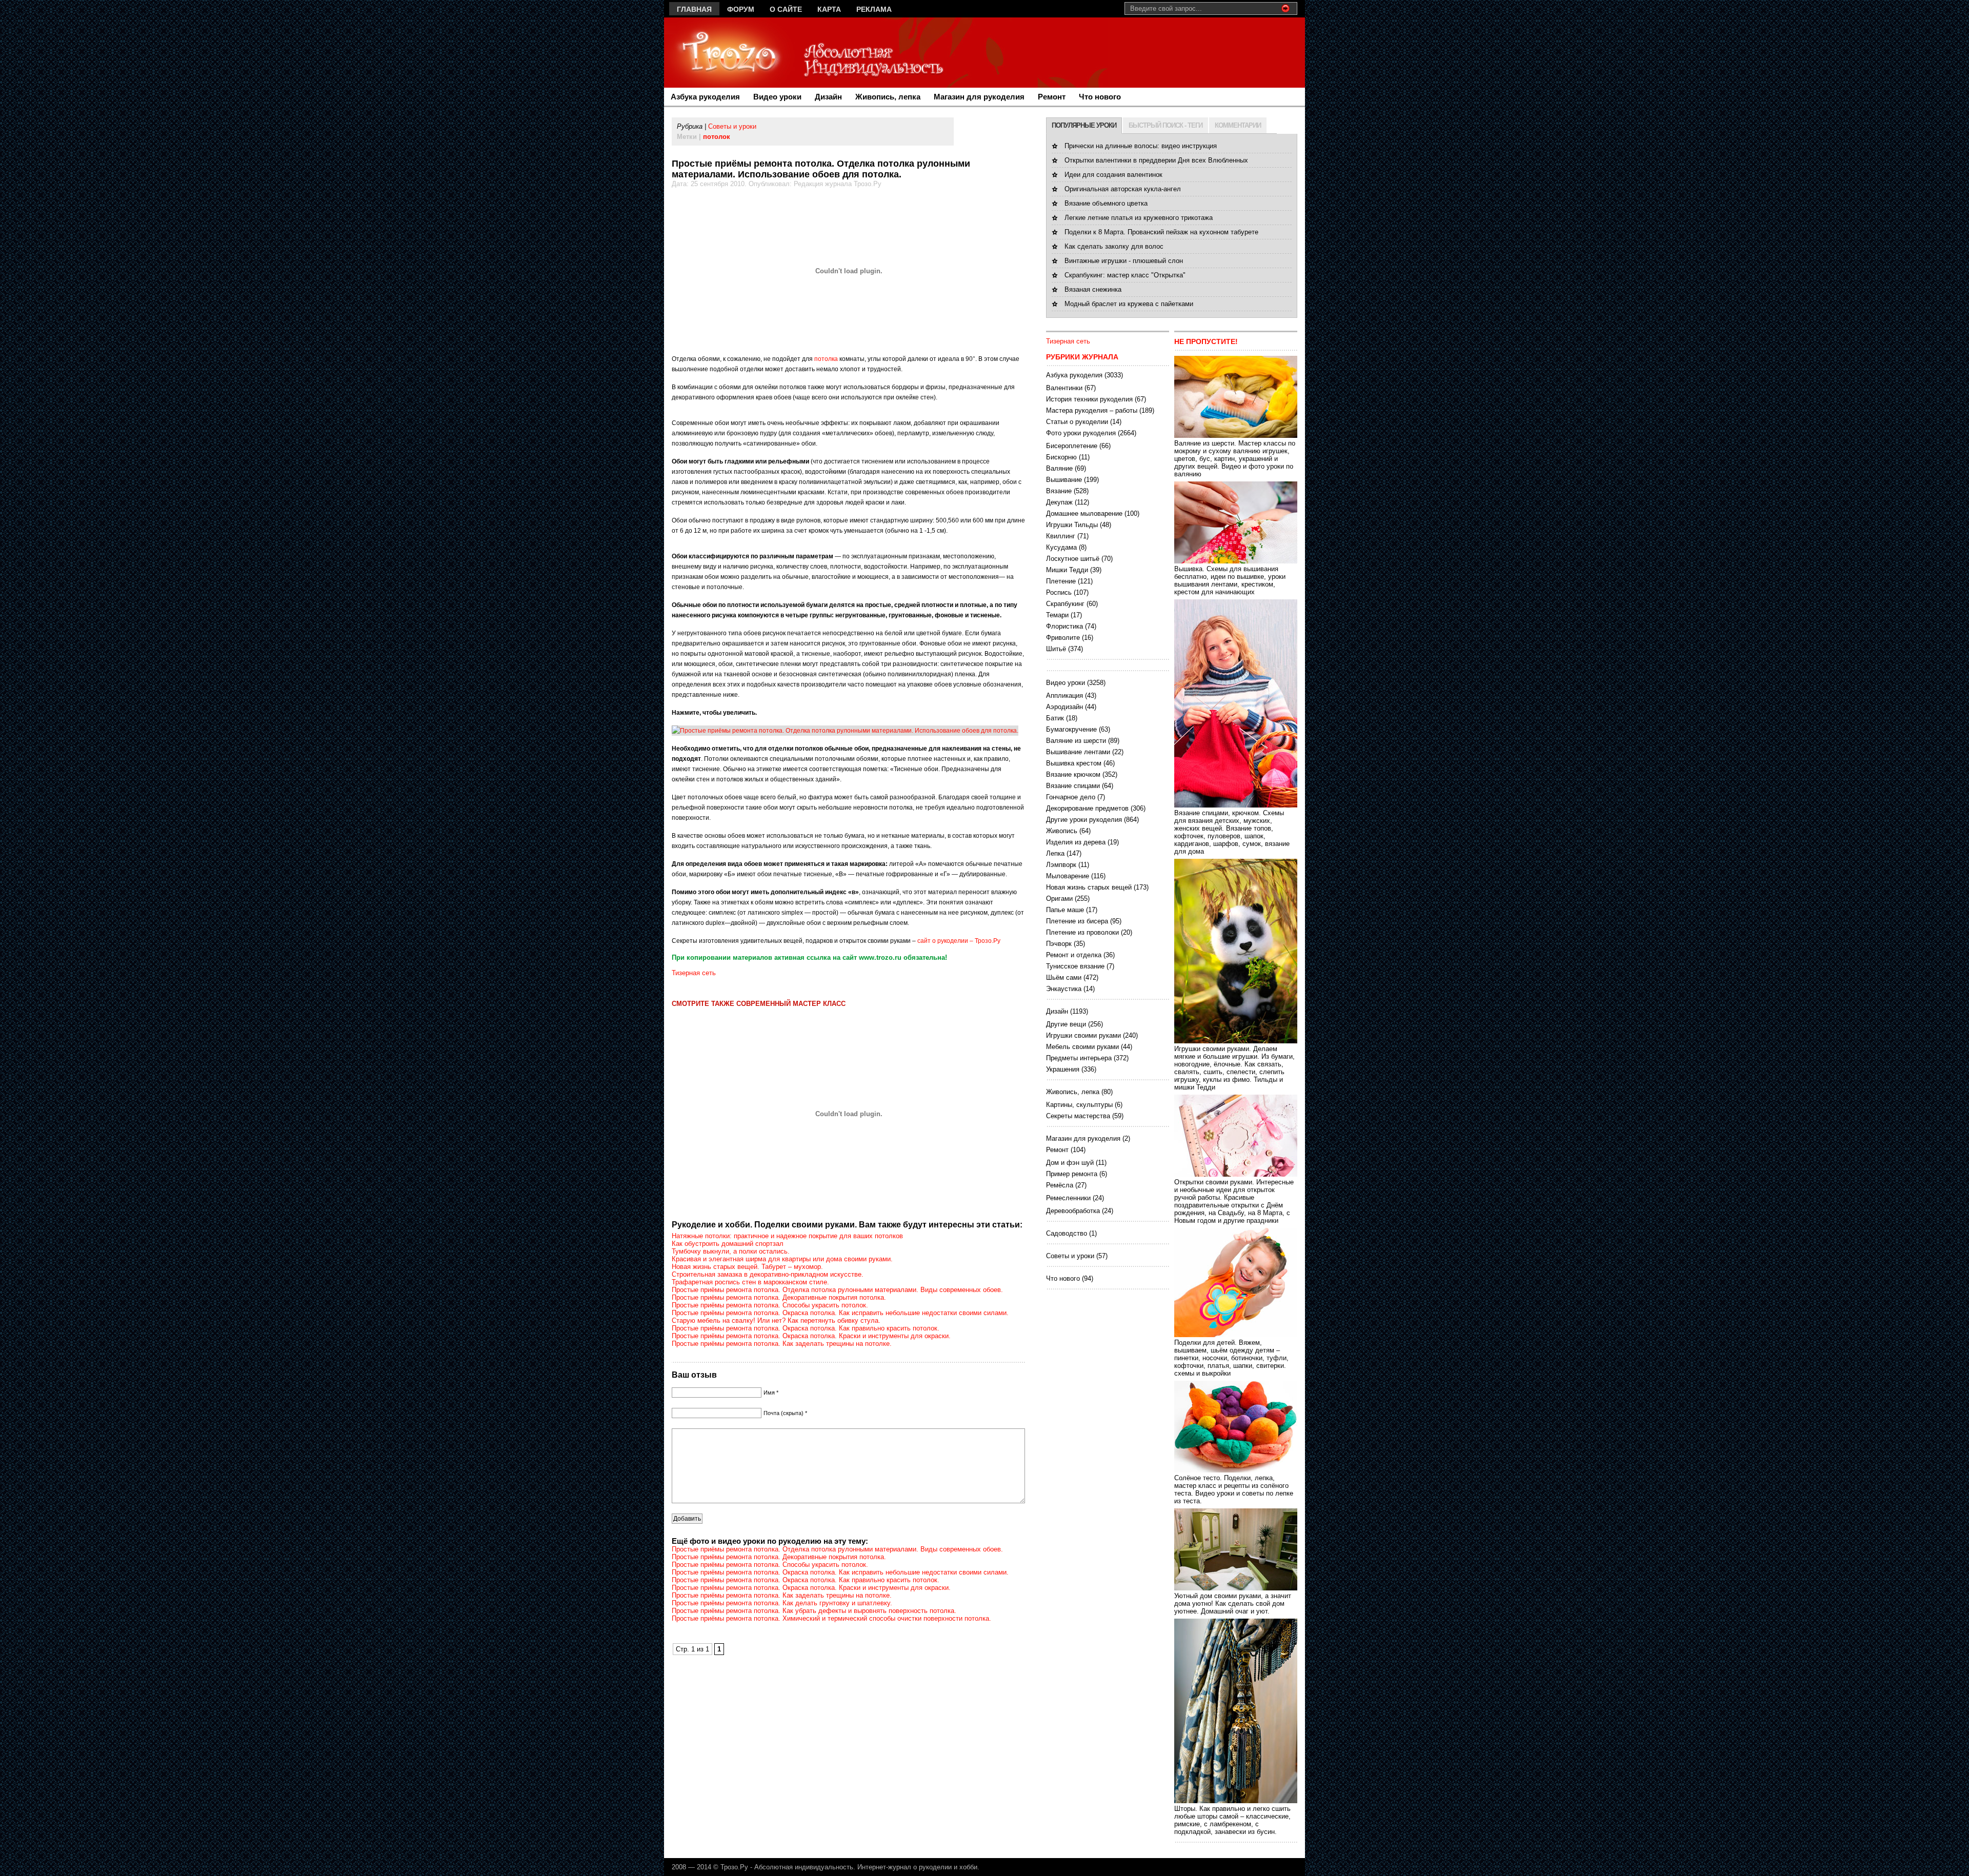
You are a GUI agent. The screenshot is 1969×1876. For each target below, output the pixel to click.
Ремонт (1052, 97)
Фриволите (1063, 638)
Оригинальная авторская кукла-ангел (1123, 189)
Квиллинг (1061, 536)
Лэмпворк (1061, 865)
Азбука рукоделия (705, 97)
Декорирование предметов (1087, 808)
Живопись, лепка (888, 97)
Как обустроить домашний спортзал (728, 1244)
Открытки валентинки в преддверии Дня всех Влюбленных (1156, 160)
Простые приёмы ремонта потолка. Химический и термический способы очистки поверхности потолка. (831, 1618)
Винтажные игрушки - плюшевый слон (1124, 261)
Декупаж (1059, 502)
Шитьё (1056, 649)
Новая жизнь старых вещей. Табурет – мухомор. (747, 1267)
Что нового (1100, 97)
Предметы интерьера (1079, 1058)
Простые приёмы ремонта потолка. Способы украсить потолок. (770, 1305)
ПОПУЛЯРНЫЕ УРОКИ (1084, 125)
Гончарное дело (1071, 797)
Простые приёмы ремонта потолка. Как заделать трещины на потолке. (782, 1344)
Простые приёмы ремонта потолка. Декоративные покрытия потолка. (779, 1297)
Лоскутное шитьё (1073, 559)
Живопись (1062, 831)
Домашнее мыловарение (1084, 513)
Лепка (1055, 853)
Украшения (1063, 1069)
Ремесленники (1068, 1198)
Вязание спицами (1073, 786)
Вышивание (1064, 480)
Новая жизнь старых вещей (1089, 887)
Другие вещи (1066, 1024)
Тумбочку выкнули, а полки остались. (731, 1251)
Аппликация (1064, 695)
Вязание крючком (1073, 774)
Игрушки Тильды (1072, 525)
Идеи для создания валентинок (1113, 175)
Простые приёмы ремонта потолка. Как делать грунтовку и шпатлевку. (782, 1603)
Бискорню (1061, 457)
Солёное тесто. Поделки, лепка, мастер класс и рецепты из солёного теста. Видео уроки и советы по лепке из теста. (1234, 1489)
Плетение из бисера (1077, 921)
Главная (694, 9)
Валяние (1059, 468)
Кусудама (1061, 547)
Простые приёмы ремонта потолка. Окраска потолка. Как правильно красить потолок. (806, 1328)
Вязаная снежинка (1093, 289)
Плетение (1061, 581)
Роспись (1059, 592)
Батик (1055, 718)
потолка (826, 359)
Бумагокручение (1071, 729)
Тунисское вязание (1075, 966)
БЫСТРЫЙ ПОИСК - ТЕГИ (1166, 125)
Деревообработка (1073, 1211)
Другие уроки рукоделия (1084, 820)
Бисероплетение (1072, 446)
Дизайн (828, 97)
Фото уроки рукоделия (1081, 433)
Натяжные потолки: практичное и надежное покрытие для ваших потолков (787, 1236)
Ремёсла (1060, 1185)
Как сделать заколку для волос (1114, 246)
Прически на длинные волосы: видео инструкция (1141, 146)
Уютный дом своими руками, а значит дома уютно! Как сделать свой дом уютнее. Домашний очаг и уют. (1233, 1603)
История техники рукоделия (1089, 399)
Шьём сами (1064, 977)
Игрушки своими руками (1083, 1035)
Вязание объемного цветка (1106, 203)
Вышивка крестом (1074, 763)
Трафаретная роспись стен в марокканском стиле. (750, 1282)
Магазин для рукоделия (979, 97)
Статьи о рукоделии (1077, 422)
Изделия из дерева (1076, 842)
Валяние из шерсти (1076, 741)
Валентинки (1064, 388)
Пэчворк (1059, 944)
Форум (741, 9)
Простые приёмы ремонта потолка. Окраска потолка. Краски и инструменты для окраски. (811, 1336)
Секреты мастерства (1078, 1116)
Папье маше (1065, 910)
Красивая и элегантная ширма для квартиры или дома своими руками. (782, 1259)
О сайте (786, 9)
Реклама (874, 9)
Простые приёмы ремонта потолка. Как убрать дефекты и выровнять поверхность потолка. (814, 1611)
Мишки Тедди (1067, 570)
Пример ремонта (1072, 1174)
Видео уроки (777, 97)
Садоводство (1067, 1233)
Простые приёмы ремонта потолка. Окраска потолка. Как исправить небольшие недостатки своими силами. (840, 1313)
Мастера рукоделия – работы (1092, 410)
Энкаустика (1064, 989)
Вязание (1059, 491)
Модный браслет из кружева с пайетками (1129, 304)
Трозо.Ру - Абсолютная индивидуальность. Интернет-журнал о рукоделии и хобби (849, 1867)
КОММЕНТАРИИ (1238, 125)
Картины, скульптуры (1079, 1105)
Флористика (1064, 626)
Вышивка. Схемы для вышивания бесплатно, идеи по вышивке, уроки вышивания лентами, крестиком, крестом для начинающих (1230, 580)
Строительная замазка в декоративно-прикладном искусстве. (768, 1274)
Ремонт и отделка (1074, 955)
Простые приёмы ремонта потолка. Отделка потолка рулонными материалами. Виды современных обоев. (837, 1290)
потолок (717, 137)
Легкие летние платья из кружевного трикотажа (1139, 218)
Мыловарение (1068, 876)
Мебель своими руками (1082, 1047)
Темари (1057, 615)
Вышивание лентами (1078, 752)
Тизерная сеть (694, 973)
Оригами (1059, 899)
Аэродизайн (1064, 707)
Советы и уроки (732, 126)
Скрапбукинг (1065, 604)
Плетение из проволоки (1082, 932)
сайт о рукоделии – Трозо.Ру (959, 941)
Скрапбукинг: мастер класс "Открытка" (1125, 275)
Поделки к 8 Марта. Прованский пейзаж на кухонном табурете (1161, 232)
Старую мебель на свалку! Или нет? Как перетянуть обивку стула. (776, 1320)
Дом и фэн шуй (1070, 1163)
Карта (829, 9)
